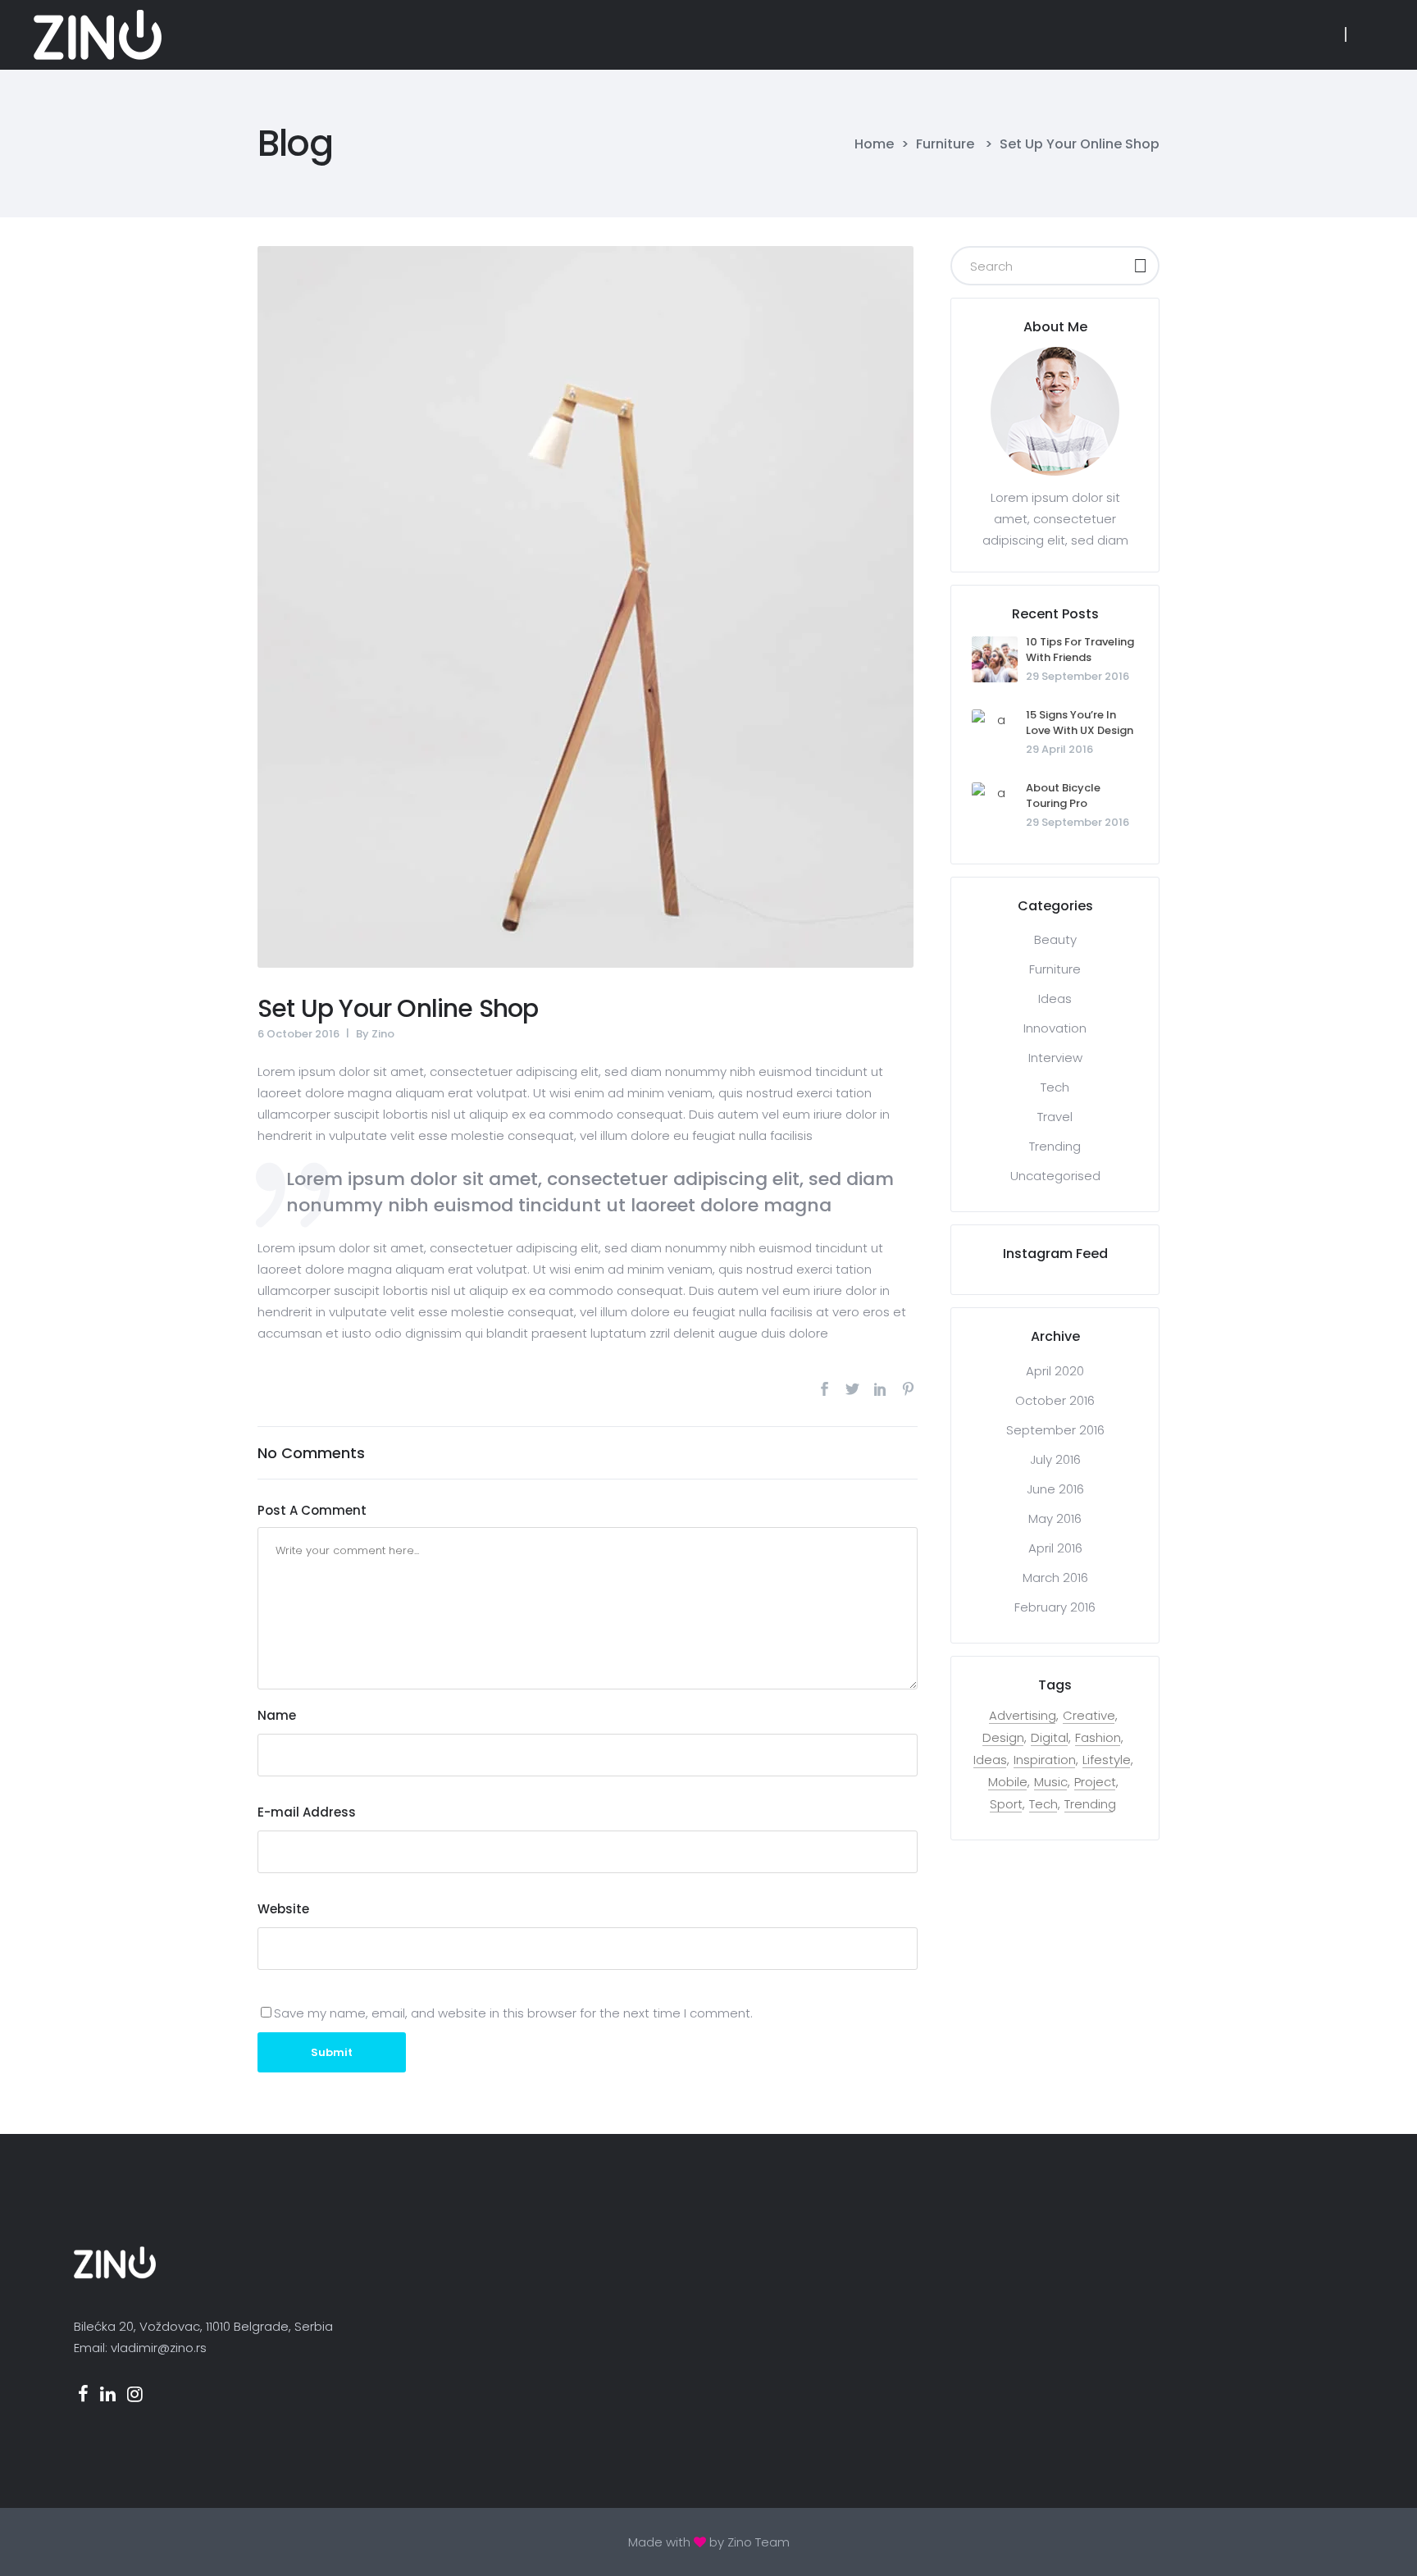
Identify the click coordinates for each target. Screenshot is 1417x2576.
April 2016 (1055, 1548)
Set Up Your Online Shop (398, 1008)
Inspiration (1045, 1760)
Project (1095, 1782)
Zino (383, 1034)
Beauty (1055, 939)
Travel (1055, 1117)
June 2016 (1055, 1489)
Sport (1006, 1804)
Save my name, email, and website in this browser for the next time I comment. (513, 2013)
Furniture (945, 144)
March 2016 (1055, 1578)
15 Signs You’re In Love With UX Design (1080, 723)
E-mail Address (307, 1812)
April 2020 (1055, 1371)
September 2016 (1055, 1430)
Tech (1055, 1087)
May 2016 (1055, 1518)
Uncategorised (1055, 1176)
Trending (1055, 1146)
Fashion (1098, 1738)
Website (283, 1909)
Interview (1055, 1058)
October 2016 (1055, 1400)
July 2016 (1055, 1459)
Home (874, 144)
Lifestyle (1107, 1760)
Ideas (1055, 998)
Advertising (1023, 1716)
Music (1051, 1782)
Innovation (1055, 1028)
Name (277, 1715)
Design (1003, 1738)
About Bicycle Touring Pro (1063, 796)
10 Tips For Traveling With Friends (1080, 650)
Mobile (1008, 1782)
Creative (1089, 1716)
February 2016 (1055, 1607)
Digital (1050, 1738)
